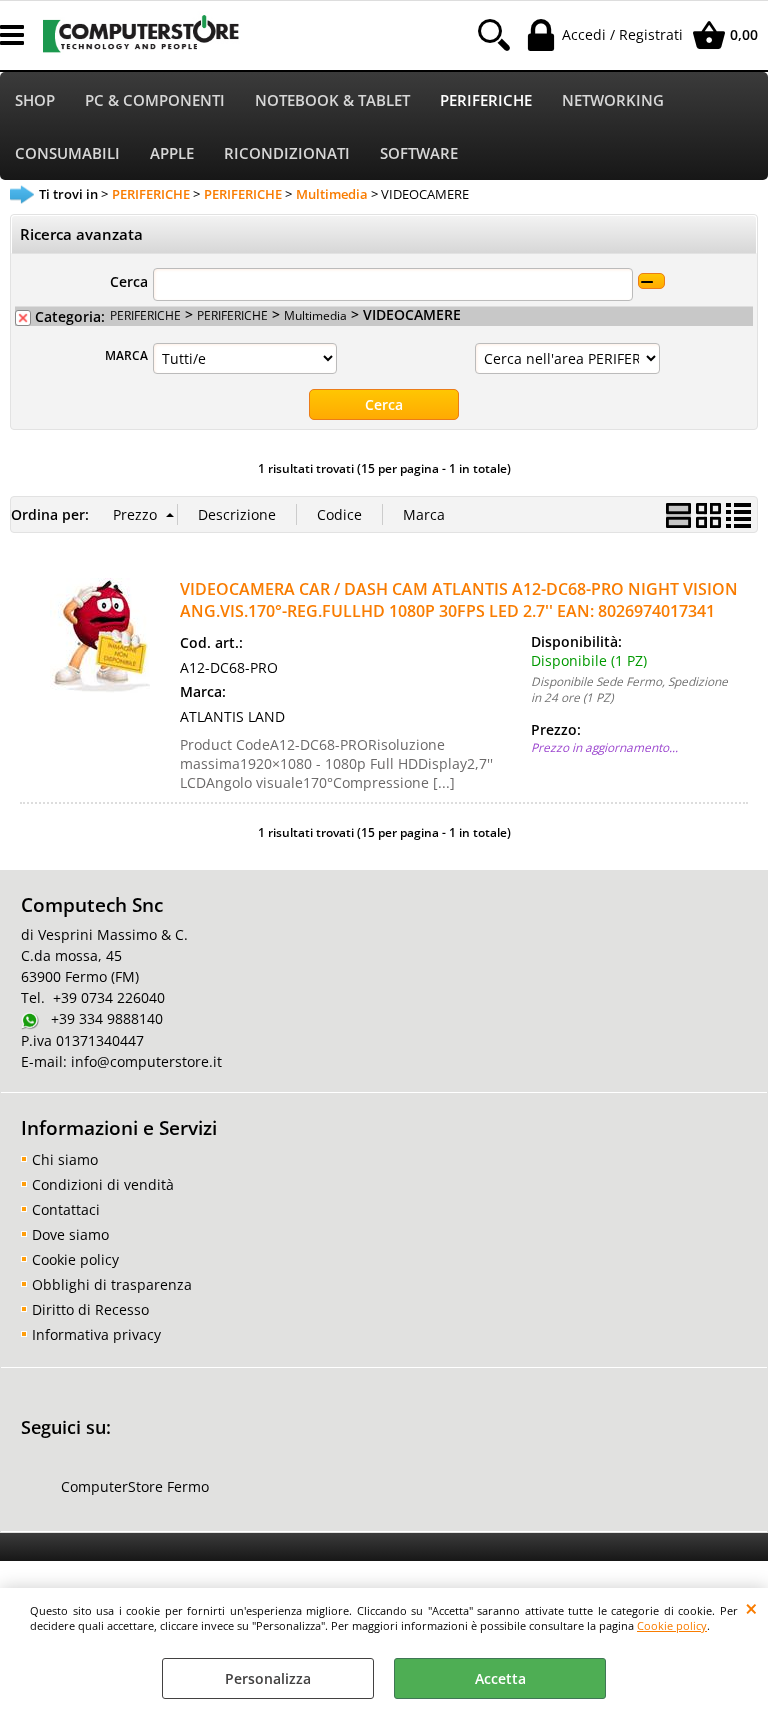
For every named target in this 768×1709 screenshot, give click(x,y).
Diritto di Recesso (90, 1309)
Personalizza (268, 1678)
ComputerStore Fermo (135, 1486)
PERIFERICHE (486, 100)
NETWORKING (613, 100)
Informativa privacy (96, 1334)
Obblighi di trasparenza (112, 1284)
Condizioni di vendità (103, 1184)
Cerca (129, 281)
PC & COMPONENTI (155, 100)
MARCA (126, 355)
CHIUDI (751, 1608)
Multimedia (315, 315)
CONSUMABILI (67, 153)
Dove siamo (70, 1234)
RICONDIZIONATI (287, 153)
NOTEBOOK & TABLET (332, 100)
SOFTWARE (419, 153)
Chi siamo (65, 1159)
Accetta (500, 1678)
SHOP (35, 100)
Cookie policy (672, 1625)
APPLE (172, 153)
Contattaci (66, 1209)
